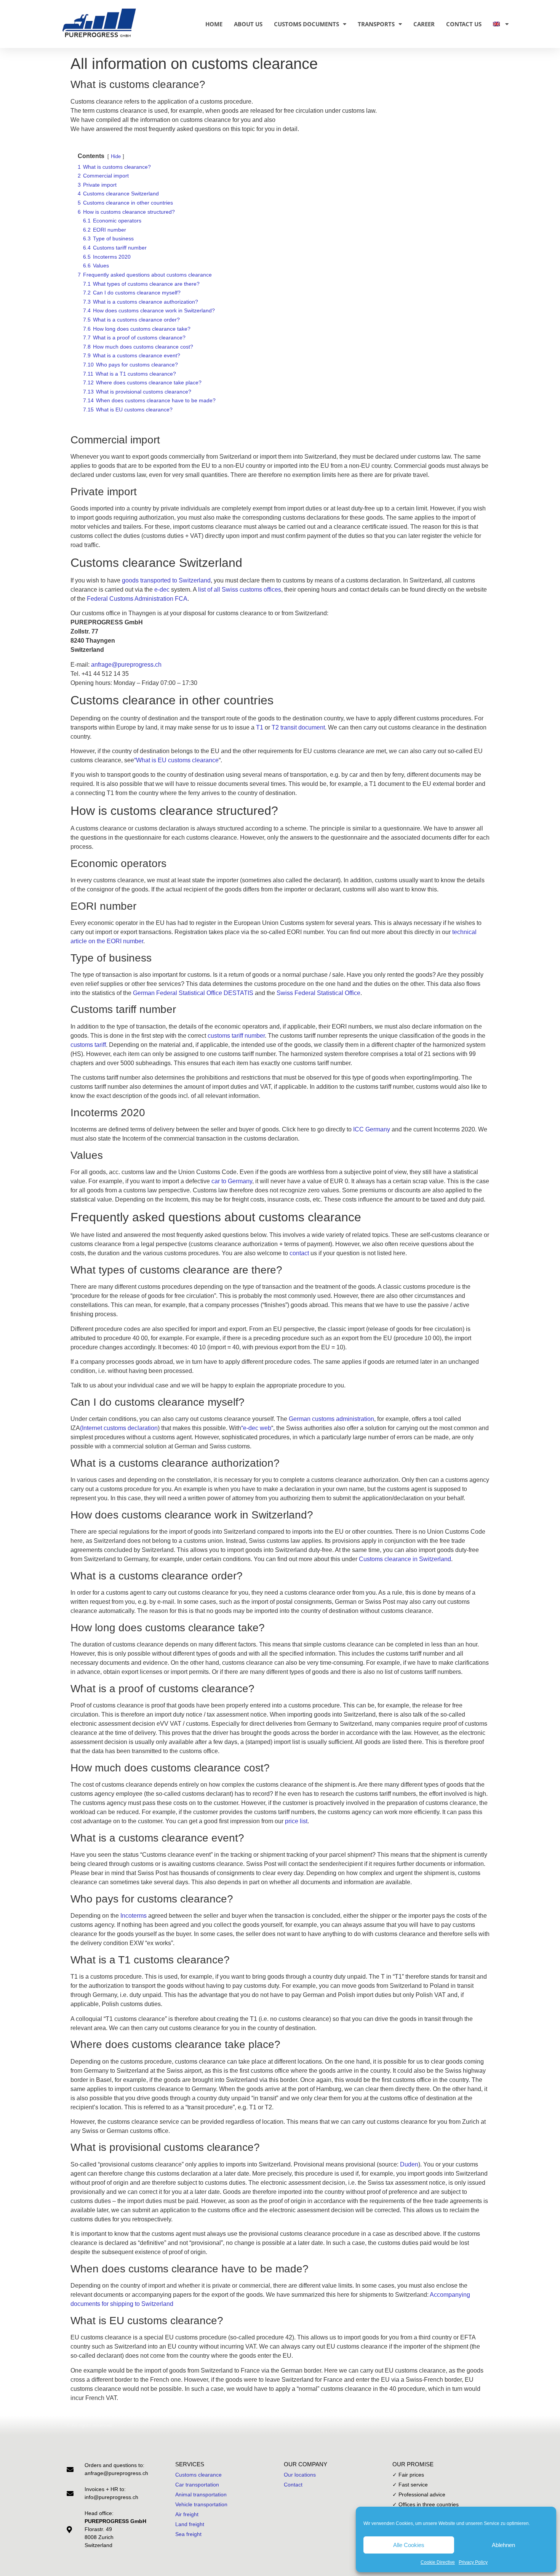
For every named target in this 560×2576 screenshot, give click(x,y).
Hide (116, 156)
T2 (275, 727)
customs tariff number (236, 1036)
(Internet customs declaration (119, 1428)
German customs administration (331, 1419)
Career (424, 24)
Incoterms (134, 1916)
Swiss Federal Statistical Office (318, 993)
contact (299, 1253)
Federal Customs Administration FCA (137, 599)
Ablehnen (503, 2545)
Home (214, 24)
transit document (303, 727)
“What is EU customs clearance (176, 760)
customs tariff (88, 1045)
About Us (248, 24)
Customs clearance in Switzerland (405, 1559)
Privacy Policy (473, 2562)
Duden (409, 2164)
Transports (376, 24)
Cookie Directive (438, 2562)
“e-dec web (256, 1428)
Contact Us (464, 24)
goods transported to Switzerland (166, 580)
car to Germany (232, 1181)
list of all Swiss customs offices (240, 590)
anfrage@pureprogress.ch (126, 665)
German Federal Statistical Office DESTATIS (193, 993)
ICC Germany (372, 1129)
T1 (260, 727)
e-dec (162, 590)
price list (296, 1821)
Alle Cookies (409, 2545)
